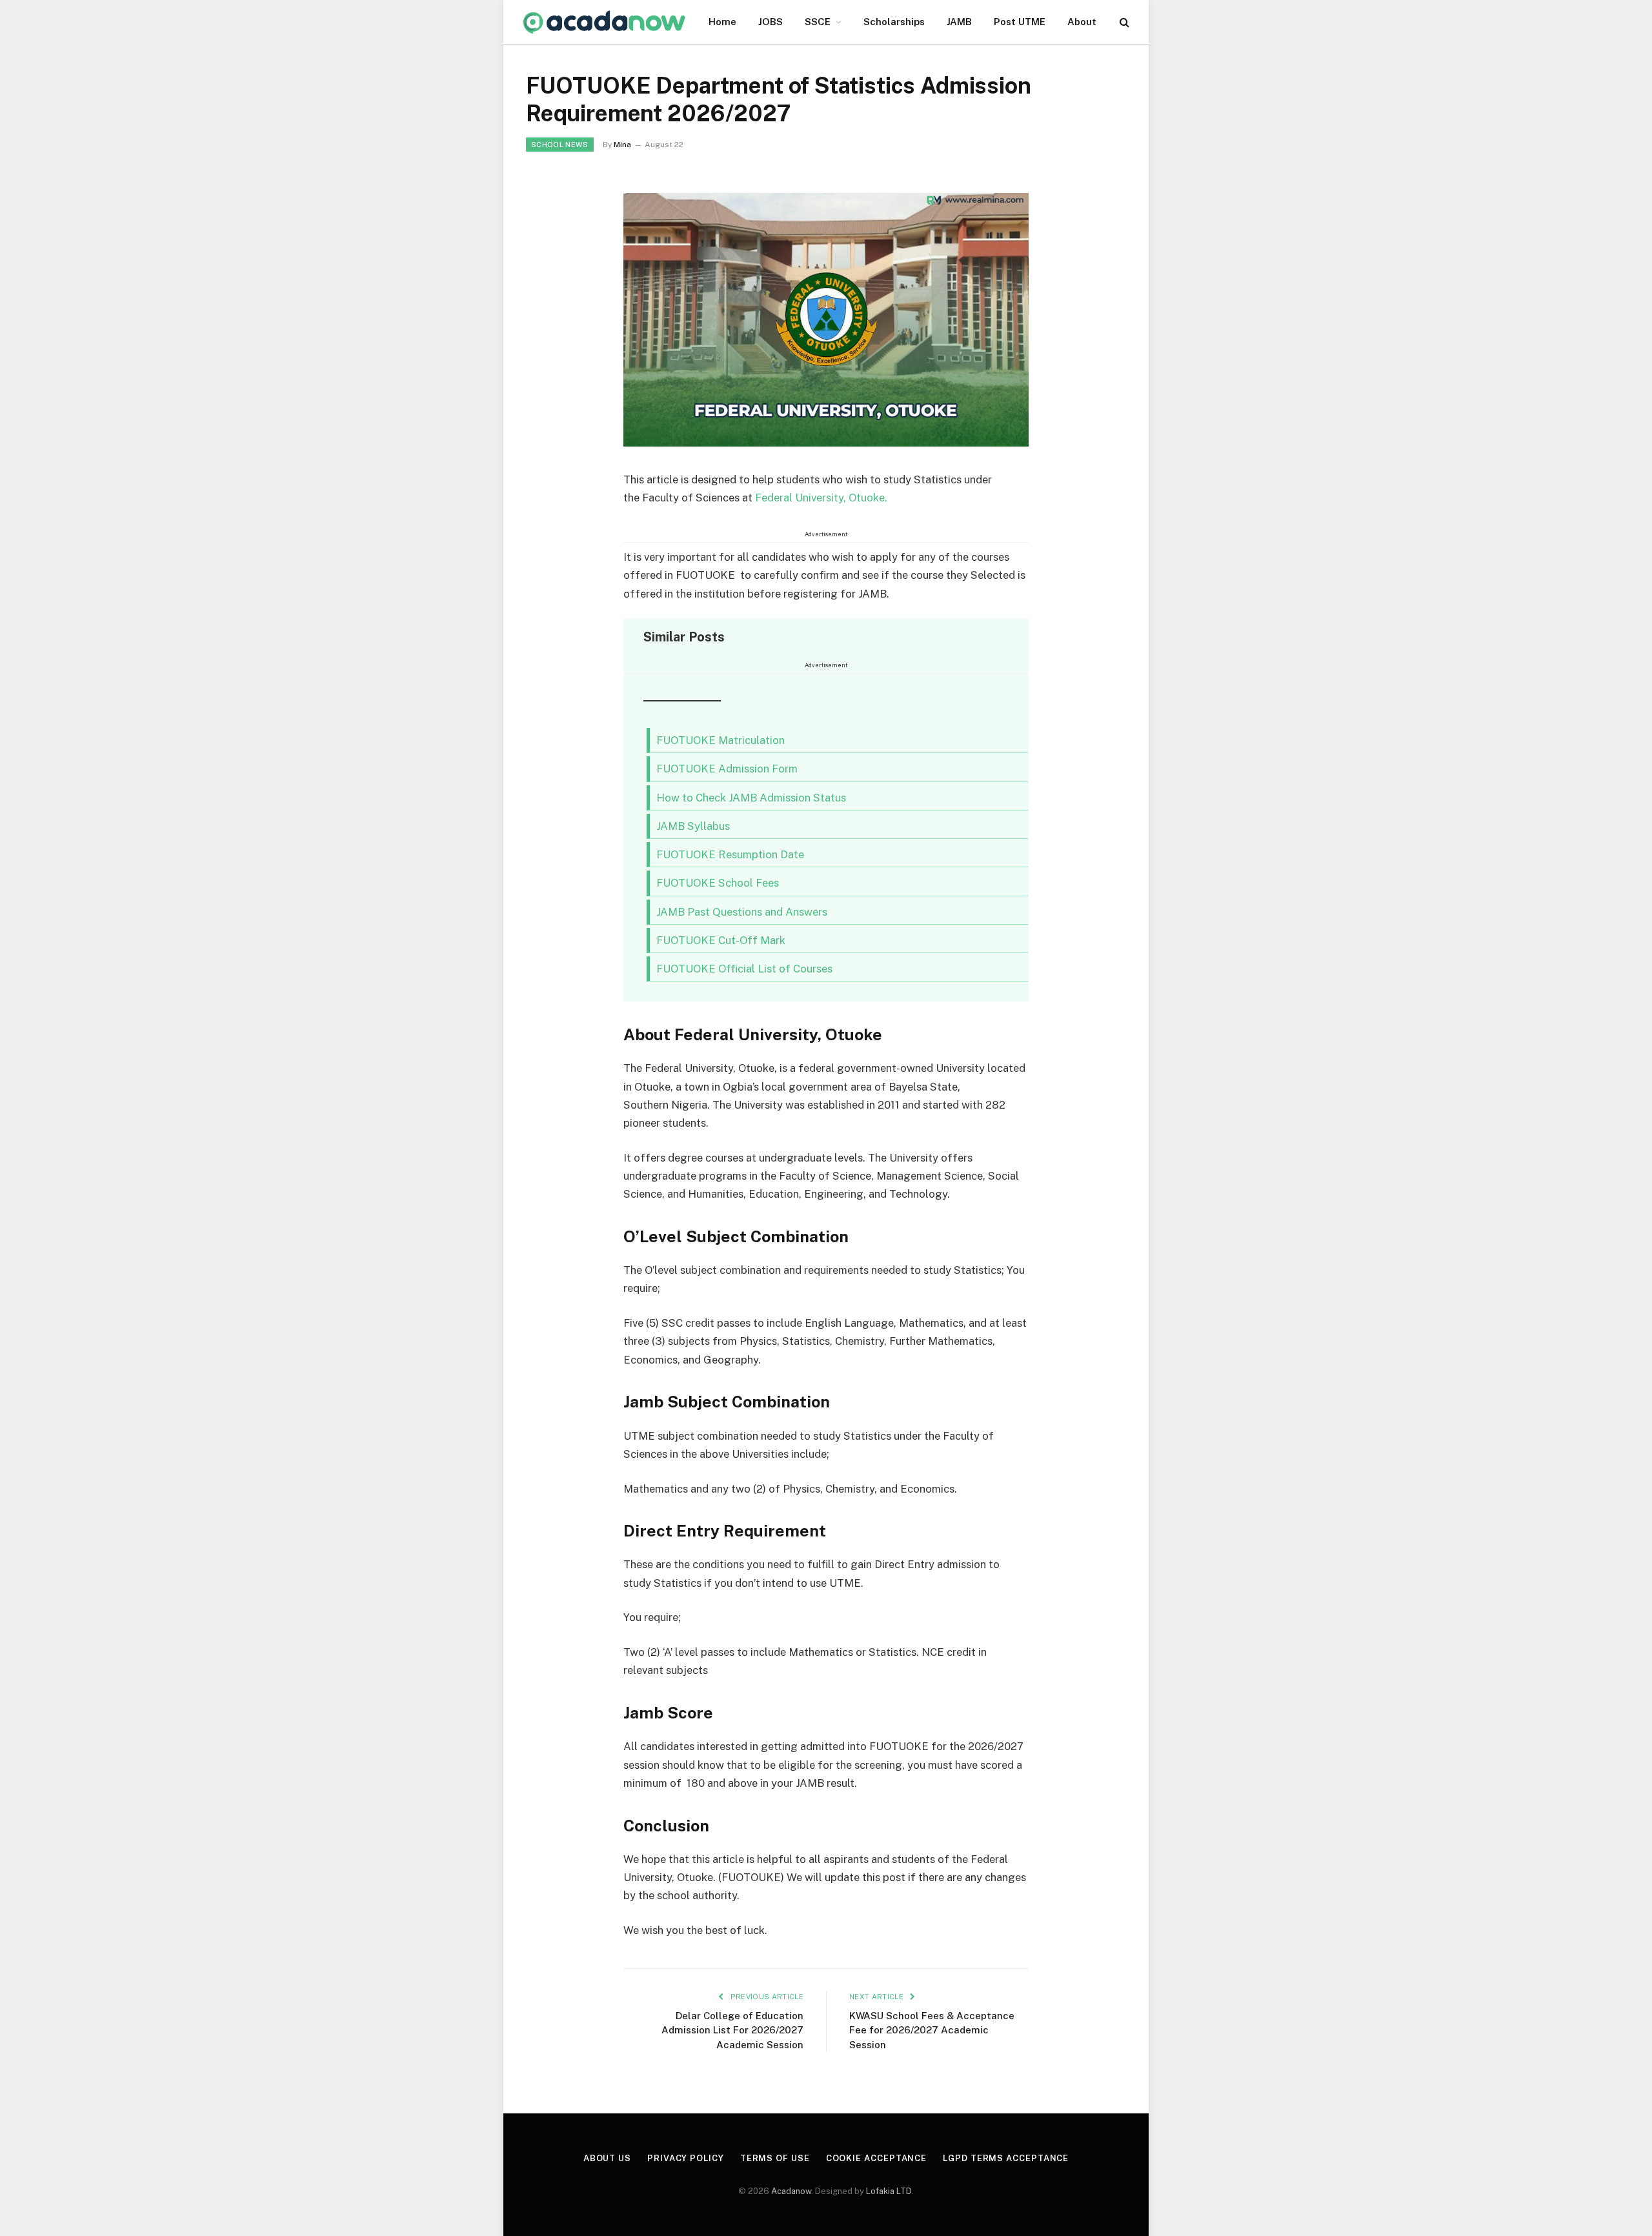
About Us (607, 2158)
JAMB (959, 22)
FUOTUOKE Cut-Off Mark (721, 940)
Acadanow (791, 2191)
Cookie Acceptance (876, 2158)
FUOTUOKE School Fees (718, 883)
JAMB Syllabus (693, 826)
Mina (622, 145)
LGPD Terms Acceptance (1006, 2158)
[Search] (1123, 22)
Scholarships (894, 22)
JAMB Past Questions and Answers (742, 912)
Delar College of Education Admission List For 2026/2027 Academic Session (732, 2030)
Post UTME (1020, 22)
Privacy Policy (686, 2158)
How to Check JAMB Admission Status (751, 798)
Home (722, 22)
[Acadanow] (605, 22)
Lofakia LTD (889, 2191)
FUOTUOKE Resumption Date (730, 854)
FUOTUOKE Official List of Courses (744, 969)
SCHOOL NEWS (560, 145)
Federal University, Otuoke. (821, 498)
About (1082, 22)
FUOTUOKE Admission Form (727, 769)
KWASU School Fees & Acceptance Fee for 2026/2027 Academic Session (932, 2030)
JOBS (771, 22)
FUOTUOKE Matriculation (722, 740)
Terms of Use (775, 2158)
